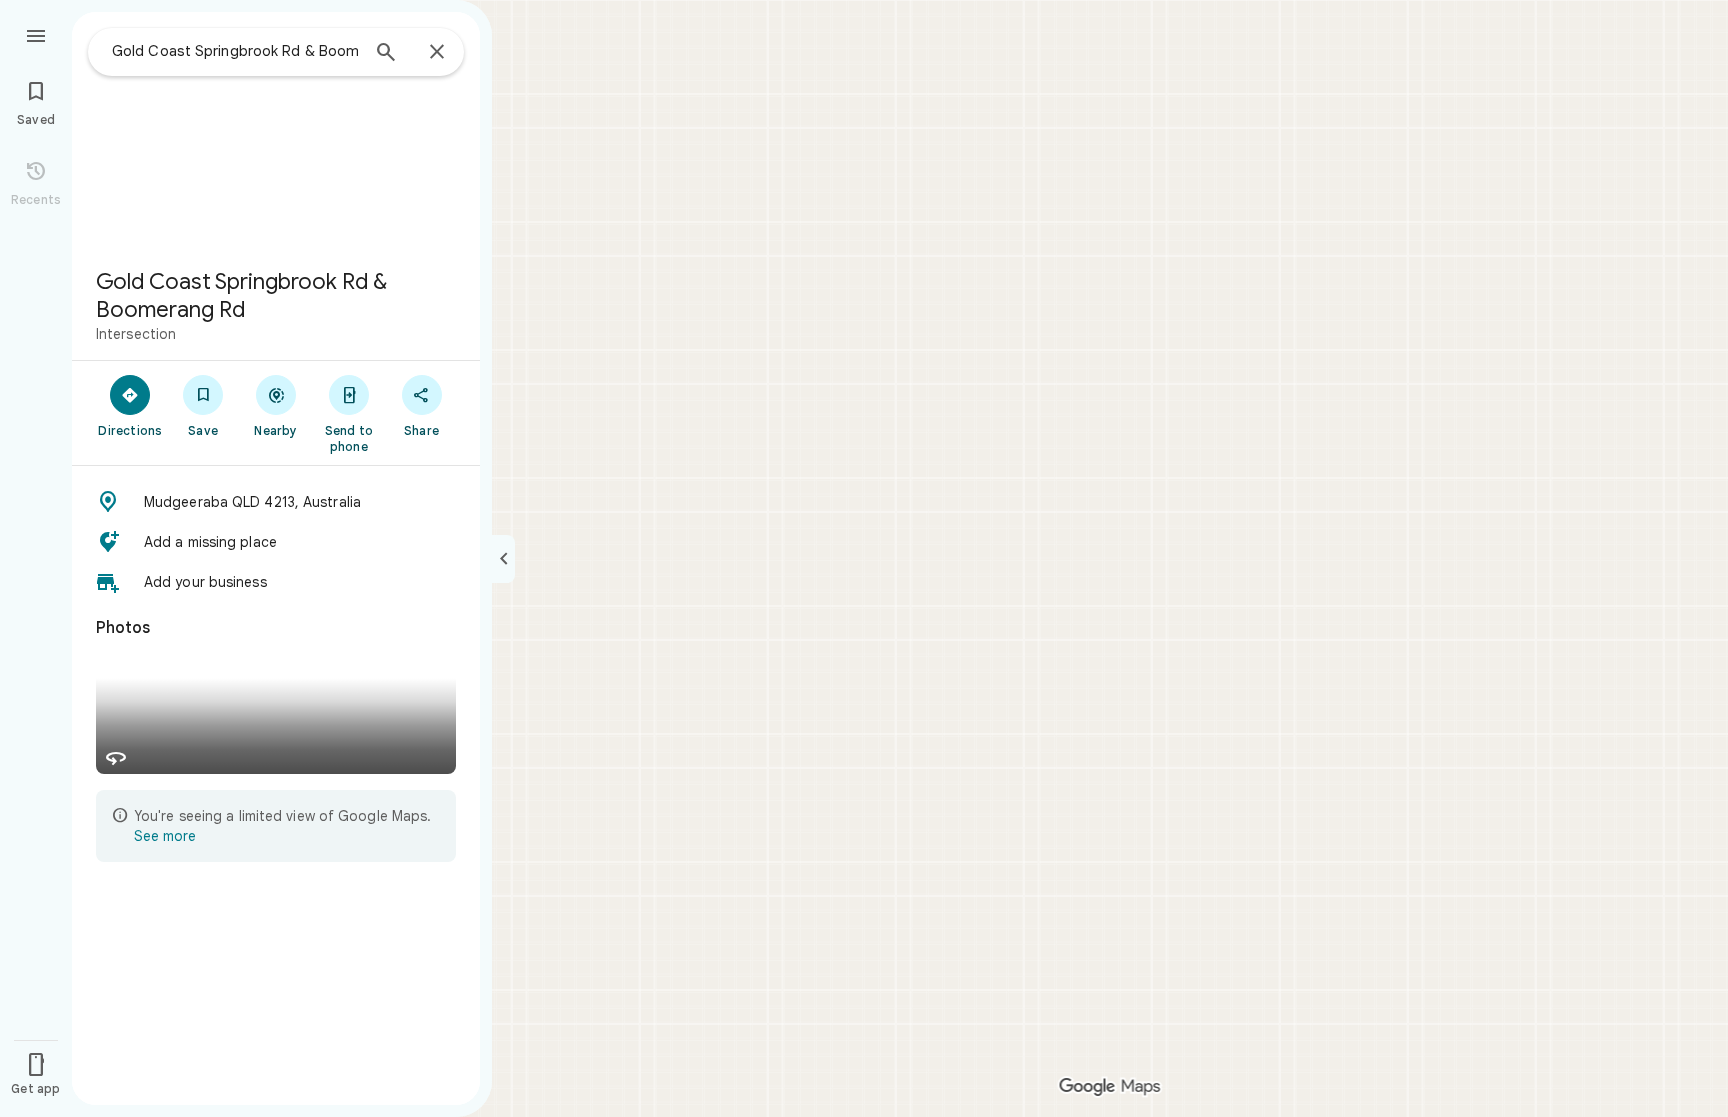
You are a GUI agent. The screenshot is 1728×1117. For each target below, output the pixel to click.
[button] (276, 502)
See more (165, 836)
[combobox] (235, 51)
